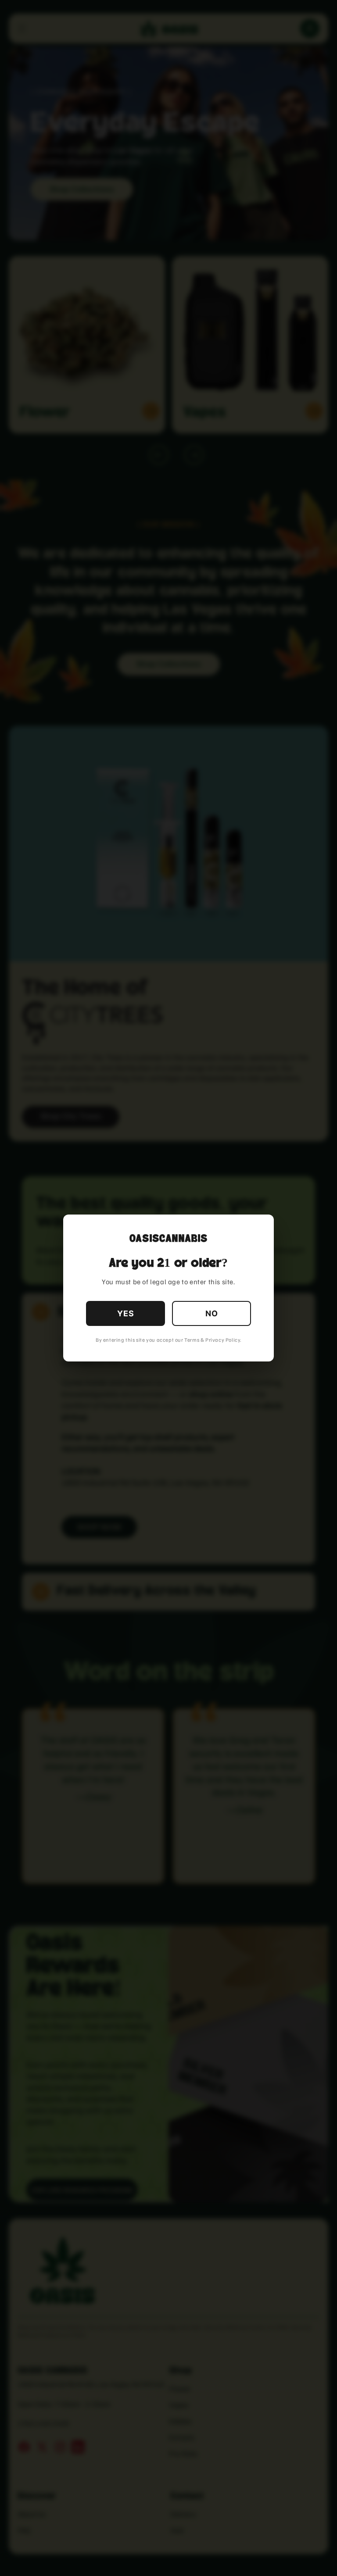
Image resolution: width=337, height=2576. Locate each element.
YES (126, 1313)
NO (212, 1313)
